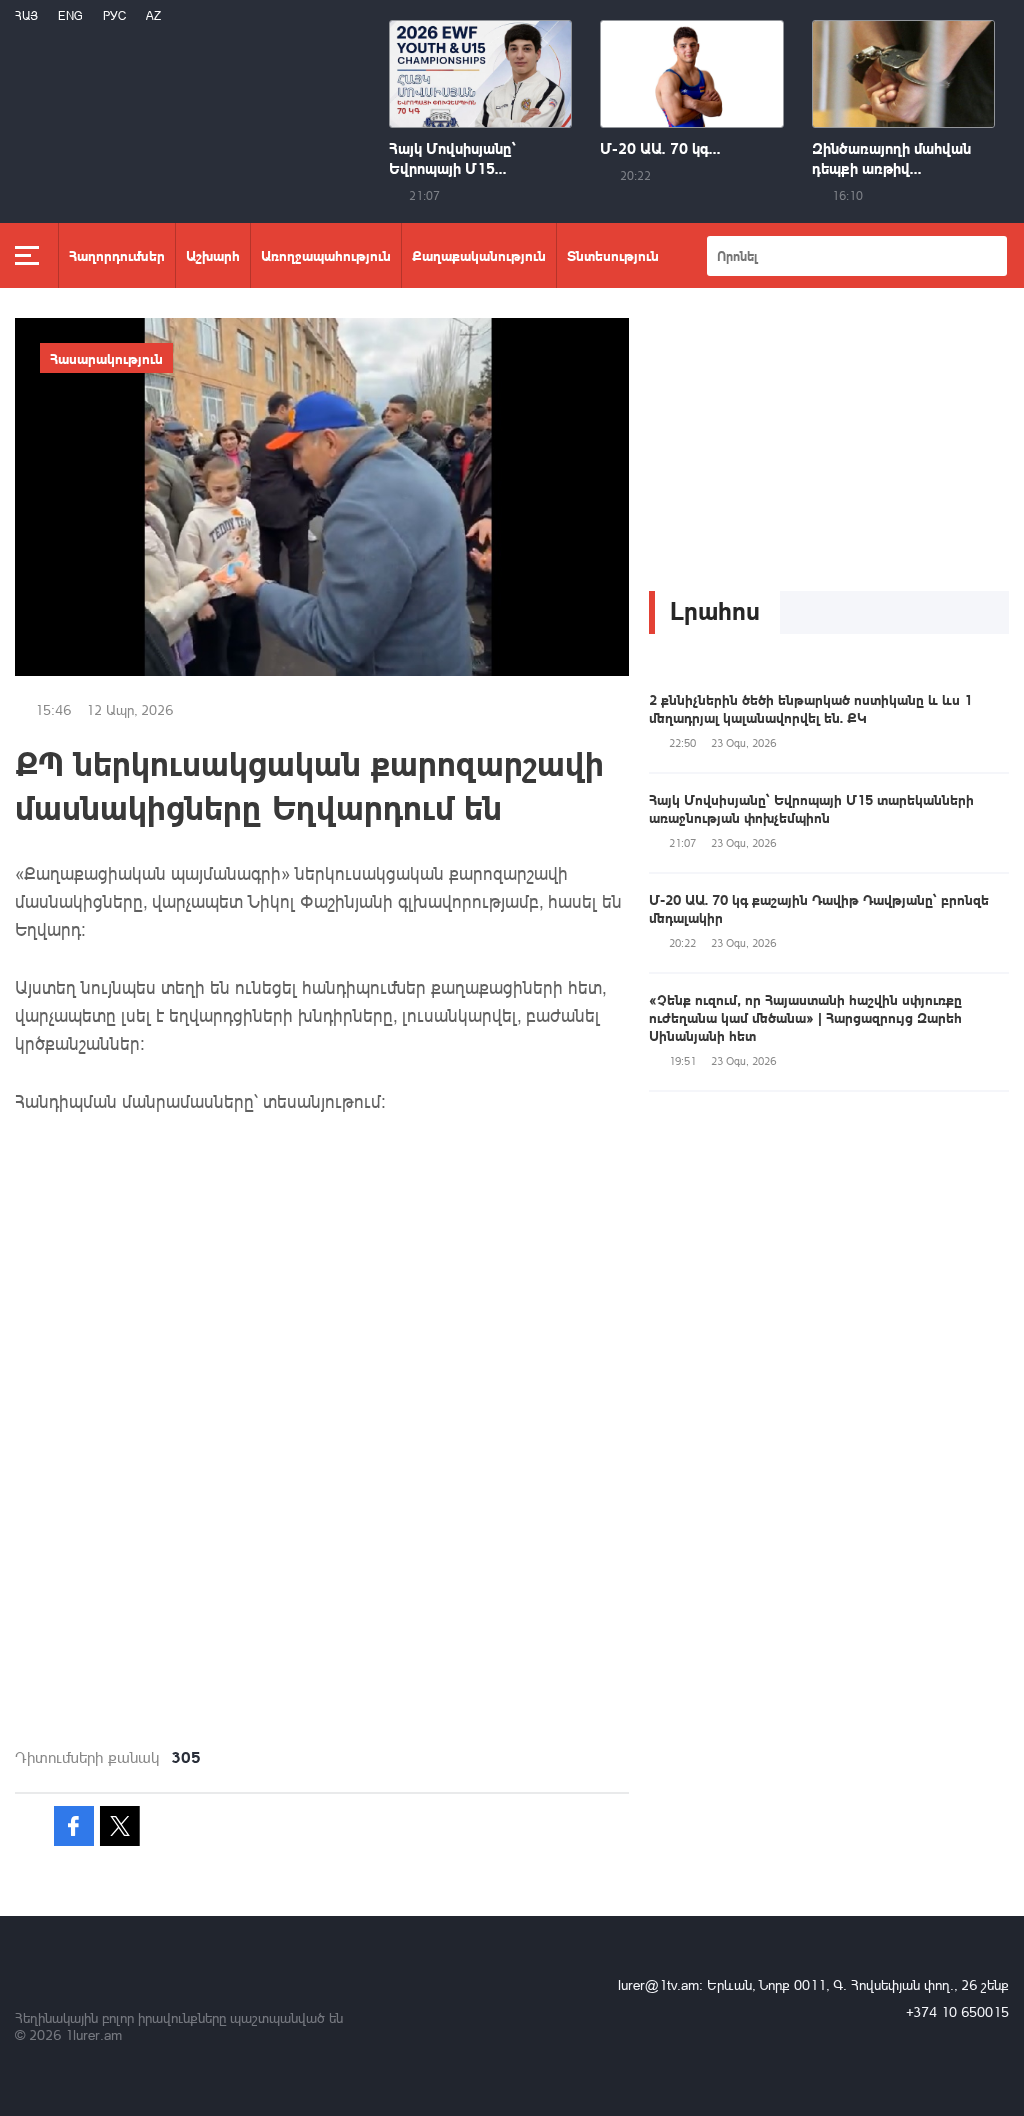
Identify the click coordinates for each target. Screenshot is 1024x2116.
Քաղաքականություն (479, 255)
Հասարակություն (106, 358)
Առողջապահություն (326, 255)
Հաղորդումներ (117, 255)
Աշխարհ (213, 255)
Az (153, 15)
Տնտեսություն (613, 255)
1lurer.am (93, 2034)
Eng (70, 15)
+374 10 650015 (957, 2011)
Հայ (26, 15)
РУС (114, 15)
